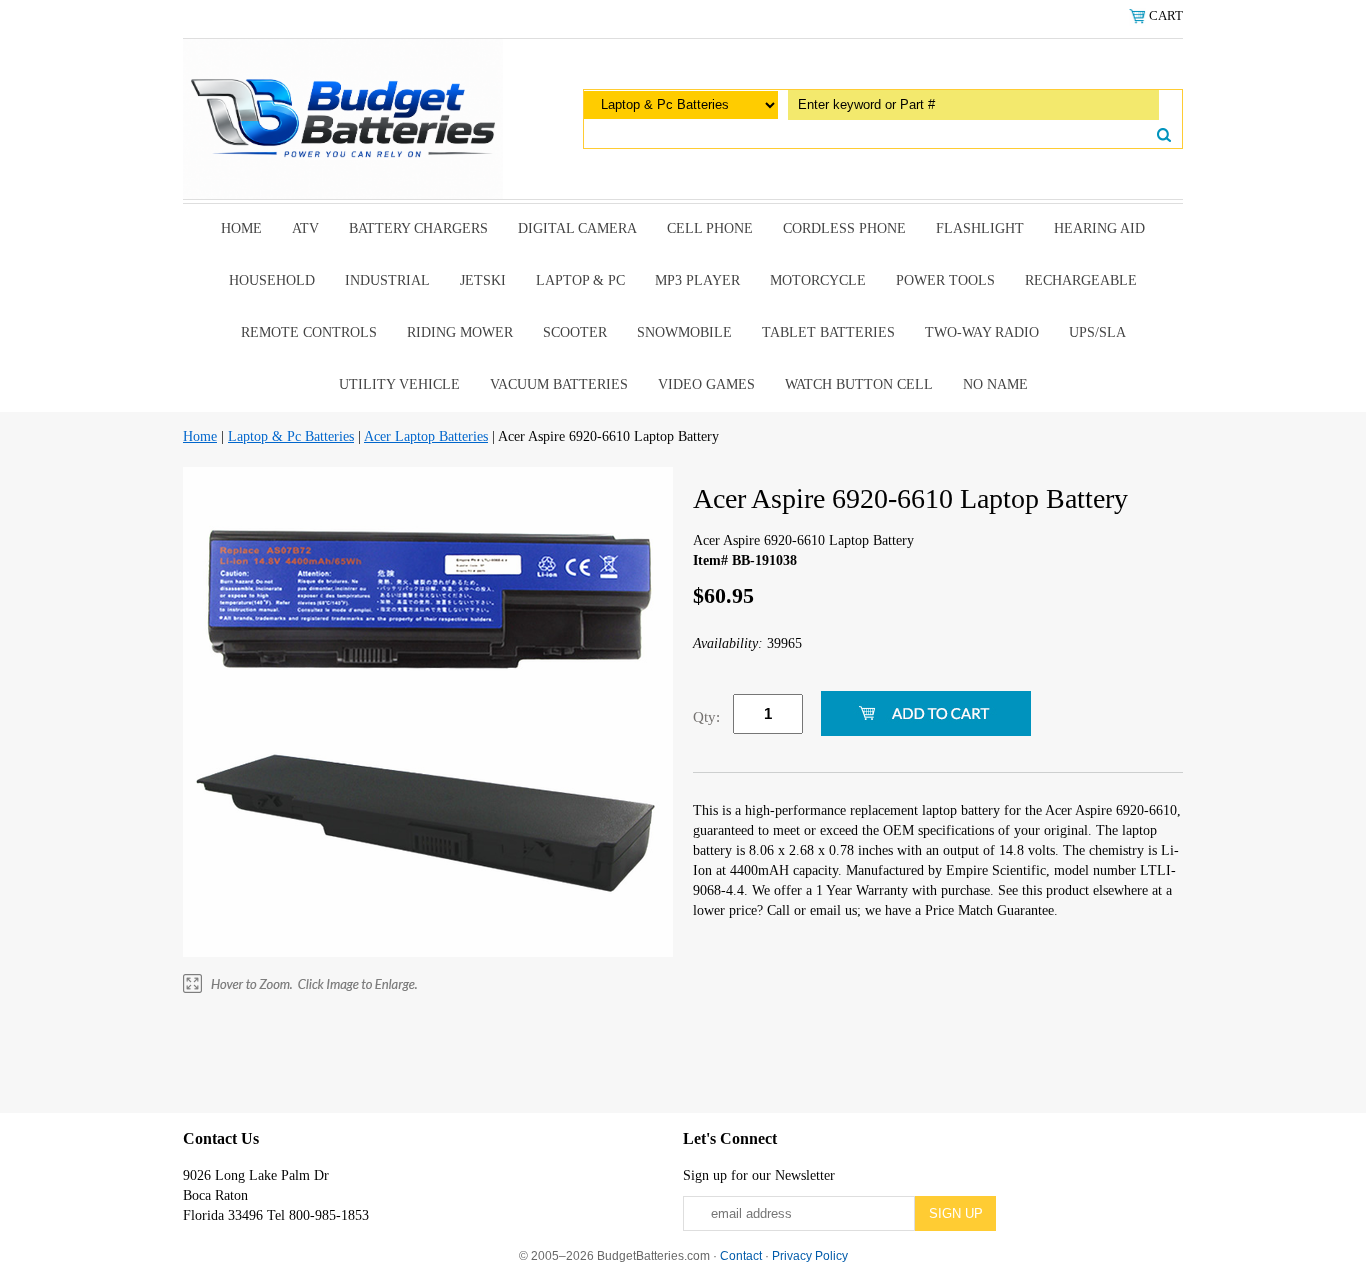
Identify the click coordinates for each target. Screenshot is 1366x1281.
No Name (995, 384)
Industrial (387, 280)
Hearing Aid (1099, 228)
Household (272, 280)
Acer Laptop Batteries (426, 436)
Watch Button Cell (859, 384)
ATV (305, 228)
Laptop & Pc (580, 280)
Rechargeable (1081, 280)
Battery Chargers (418, 228)
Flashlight (980, 228)
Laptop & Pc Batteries (291, 436)
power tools (945, 280)
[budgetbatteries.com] (343, 117)
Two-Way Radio (982, 332)
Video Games (706, 384)
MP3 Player (697, 280)
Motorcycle (818, 280)
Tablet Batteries (828, 332)
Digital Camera (577, 228)
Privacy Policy (810, 1256)
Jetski (483, 280)
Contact (741, 1256)
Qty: (706, 717)
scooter (575, 332)
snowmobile (684, 332)
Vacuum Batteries (559, 384)
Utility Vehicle (399, 384)
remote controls (309, 332)
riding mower (460, 332)
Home (241, 228)
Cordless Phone (844, 228)
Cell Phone (710, 228)
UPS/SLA (1097, 332)
